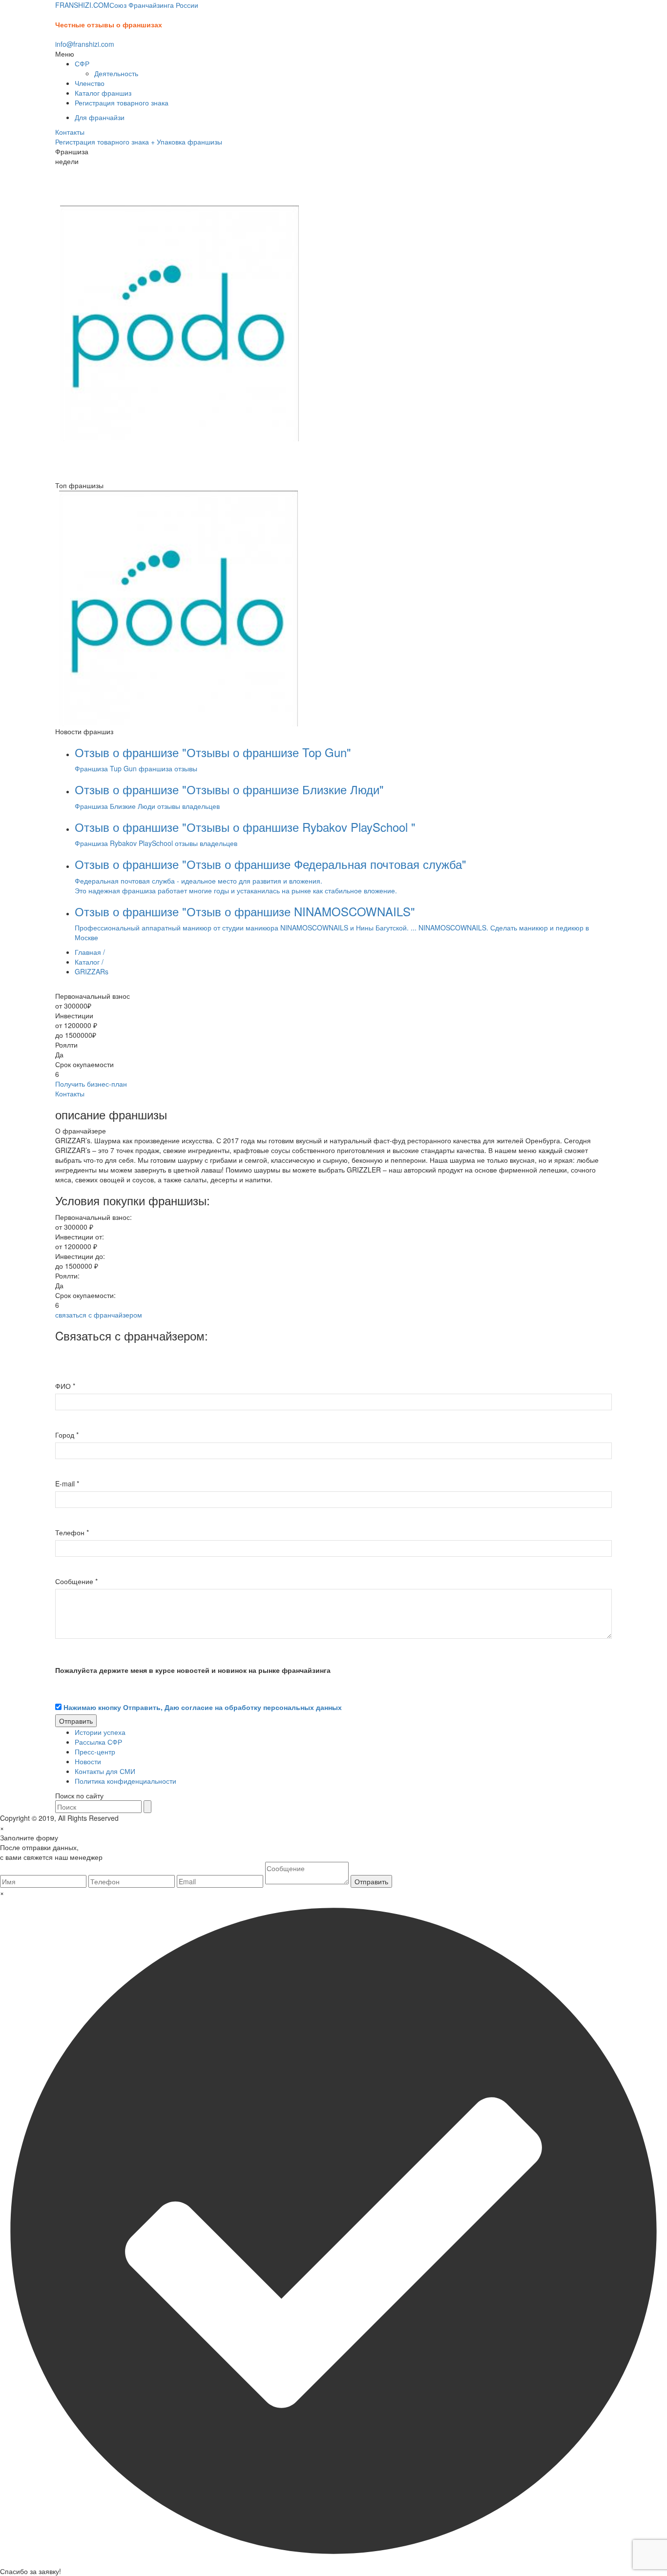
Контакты (70, 132)
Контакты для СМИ (105, 1771)
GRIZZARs (92, 971)
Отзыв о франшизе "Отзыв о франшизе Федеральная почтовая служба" (271, 864)
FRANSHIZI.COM (127, 5)
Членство (90, 83)
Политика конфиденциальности (125, 1781)
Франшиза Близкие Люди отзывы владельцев (147, 806)
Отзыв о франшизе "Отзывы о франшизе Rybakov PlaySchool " (245, 827)
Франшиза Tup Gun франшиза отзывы (136, 768)
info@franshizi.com (85, 44)
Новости (88, 1761)
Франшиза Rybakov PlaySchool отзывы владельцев (156, 843)
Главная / (90, 952)
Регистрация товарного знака (122, 103)
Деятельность (116, 73)
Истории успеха (100, 1732)
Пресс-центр (95, 1752)
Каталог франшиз (103, 93)
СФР (82, 63)
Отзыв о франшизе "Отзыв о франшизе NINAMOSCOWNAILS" (245, 911)
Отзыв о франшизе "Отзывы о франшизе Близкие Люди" (229, 789)
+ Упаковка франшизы (187, 142)
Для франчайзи (100, 117)
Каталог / (89, 962)
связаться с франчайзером (99, 1315)
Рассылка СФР (98, 1742)
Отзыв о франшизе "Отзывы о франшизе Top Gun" (213, 752)
